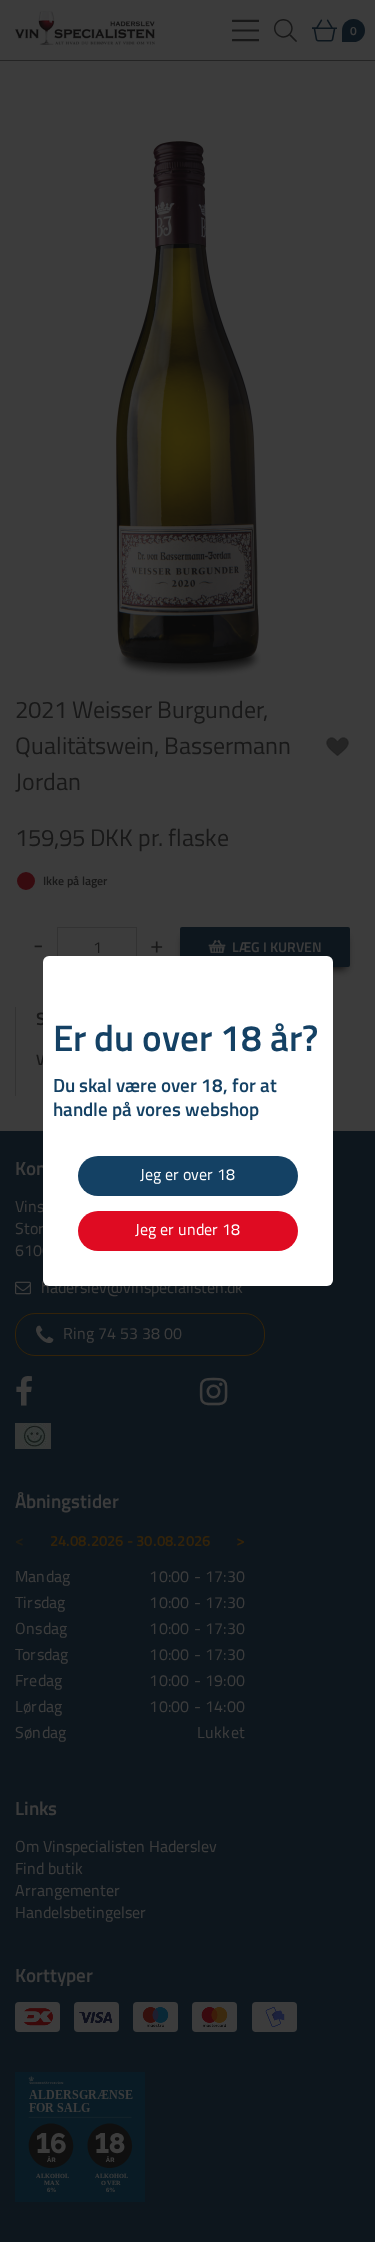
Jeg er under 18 (187, 1229)
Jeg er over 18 (187, 1174)
